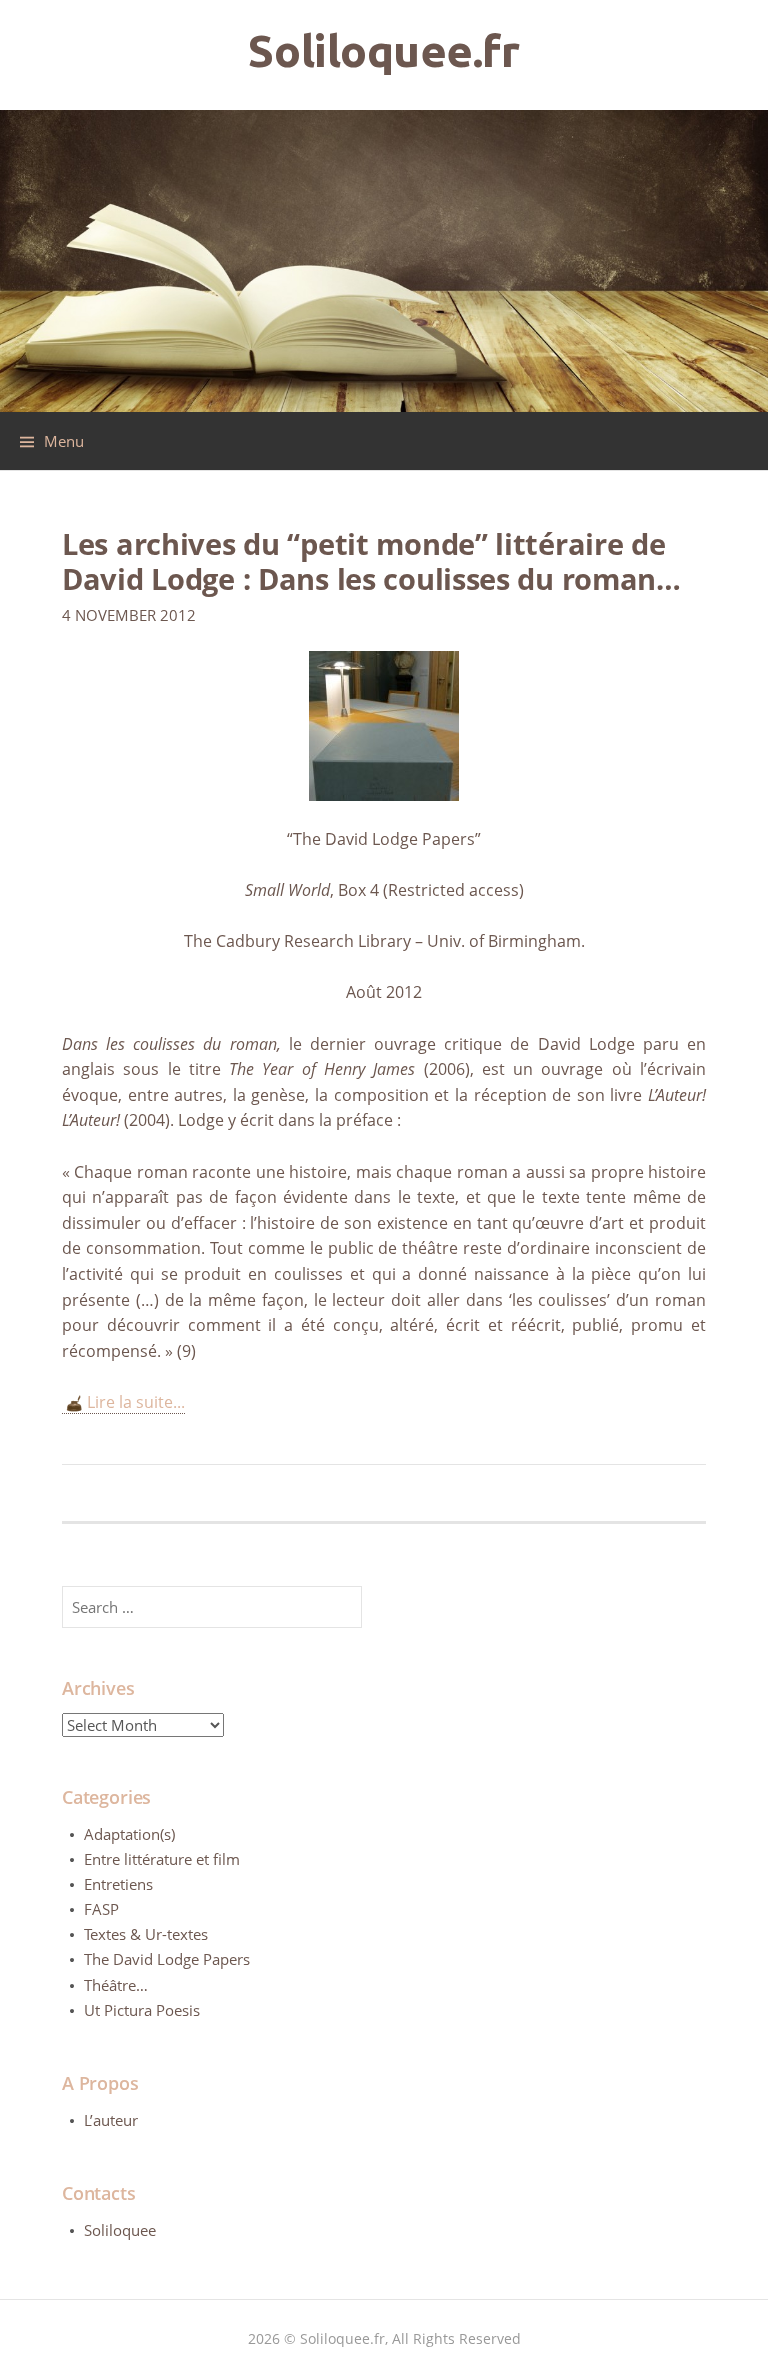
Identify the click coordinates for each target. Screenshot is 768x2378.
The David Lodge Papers (167, 1959)
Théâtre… (116, 1985)
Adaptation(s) (129, 1834)
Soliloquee (120, 2230)
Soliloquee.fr (383, 50)
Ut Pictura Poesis (142, 2010)
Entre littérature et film (162, 1859)
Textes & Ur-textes (146, 1934)
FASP (101, 1909)
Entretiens (118, 1884)
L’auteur (111, 2120)
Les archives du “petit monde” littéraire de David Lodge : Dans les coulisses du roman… (371, 561)
